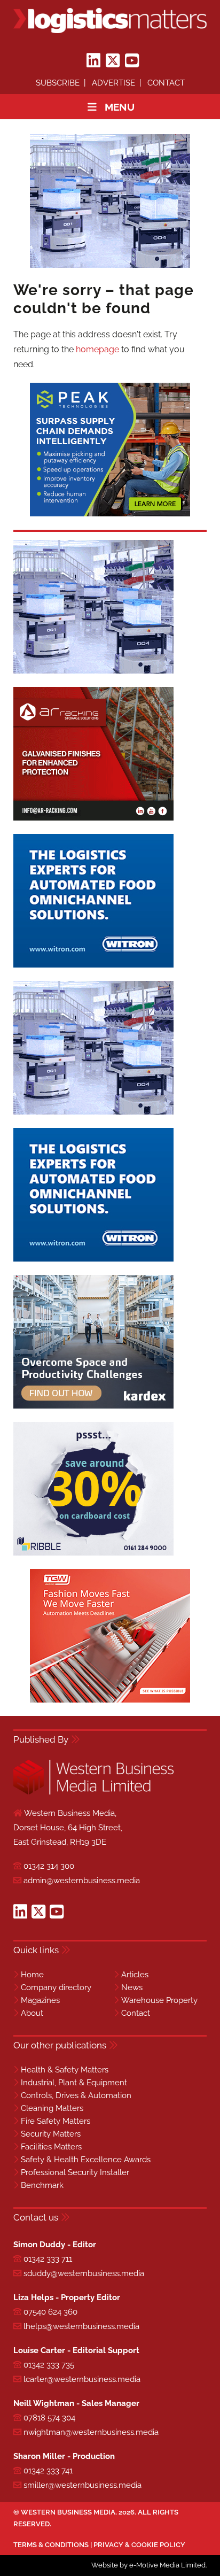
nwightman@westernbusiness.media (91, 2432)
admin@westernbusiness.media (82, 1881)
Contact (166, 83)
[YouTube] (132, 61)
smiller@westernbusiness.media (82, 2485)
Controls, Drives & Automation (76, 2095)
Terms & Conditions (51, 2545)
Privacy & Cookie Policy (139, 2545)
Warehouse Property (159, 2000)
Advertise (113, 83)
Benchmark (42, 2185)
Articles (135, 1975)
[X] (113, 61)
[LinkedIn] (93, 61)
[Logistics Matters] (110, 21)
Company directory (56, 1987)
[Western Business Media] (93, 1793)
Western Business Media (68, 2512)
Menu (120, 107)
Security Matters (51, 2134)
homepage (97, 349)
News (132, 1987)
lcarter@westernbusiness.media (82, 2379)
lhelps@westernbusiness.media (81, 2326)
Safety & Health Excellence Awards (86, 2160)
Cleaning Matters (52, 2108)
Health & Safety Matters (65, 2070)
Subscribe (58, 83)
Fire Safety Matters (56, 2121)
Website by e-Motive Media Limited (148, 2565)
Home (32, 1975)
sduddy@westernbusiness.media (84, 2273)
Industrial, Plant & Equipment (74, 2083)
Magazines (40, 2000)
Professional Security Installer (75, 2172)
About (32, 2013)
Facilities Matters (51, 2147)
